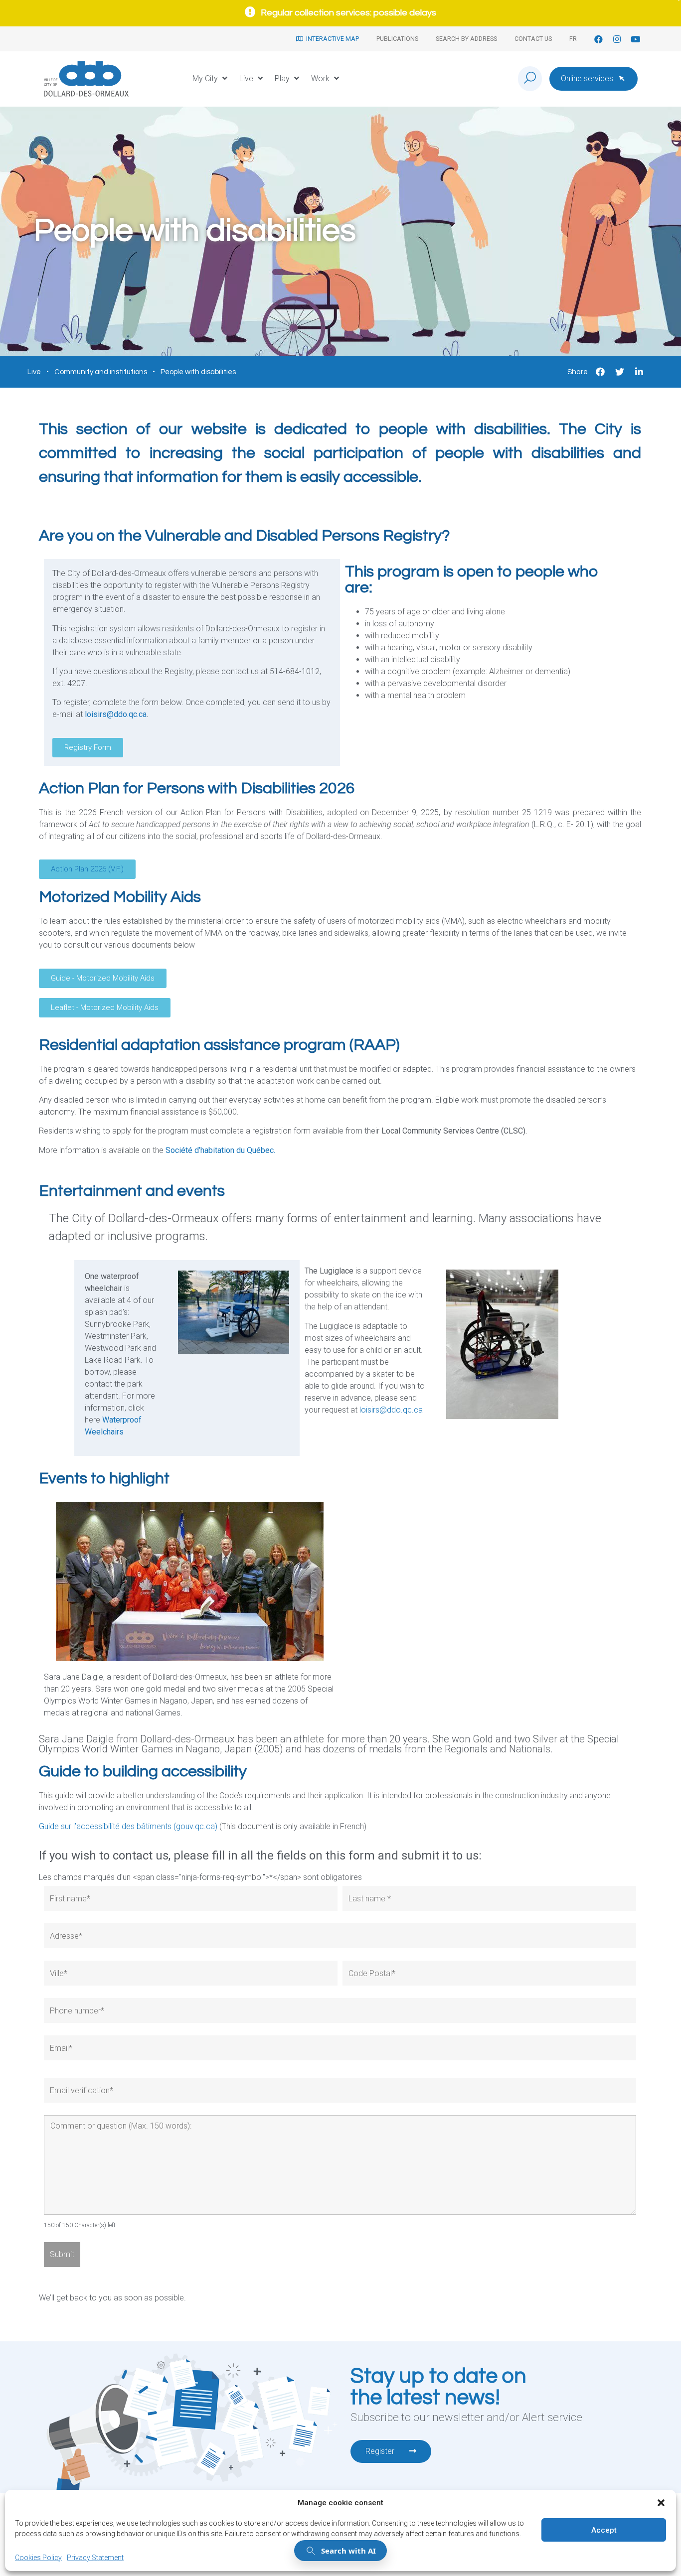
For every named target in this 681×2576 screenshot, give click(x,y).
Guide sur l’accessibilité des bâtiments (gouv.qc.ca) (128, 1826)
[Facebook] (598, 39)
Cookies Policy (38, 2558)
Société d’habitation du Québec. (220, 1150)
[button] (661, 2503)
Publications (397, 39)
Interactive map (331, 39)
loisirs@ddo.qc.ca (116, 714)
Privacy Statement (95, 2558)
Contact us (533, 39)
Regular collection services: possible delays (348, 13)
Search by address (466, 39)
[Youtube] (635, 39)
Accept (604, 2530)
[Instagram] (617, 39)
